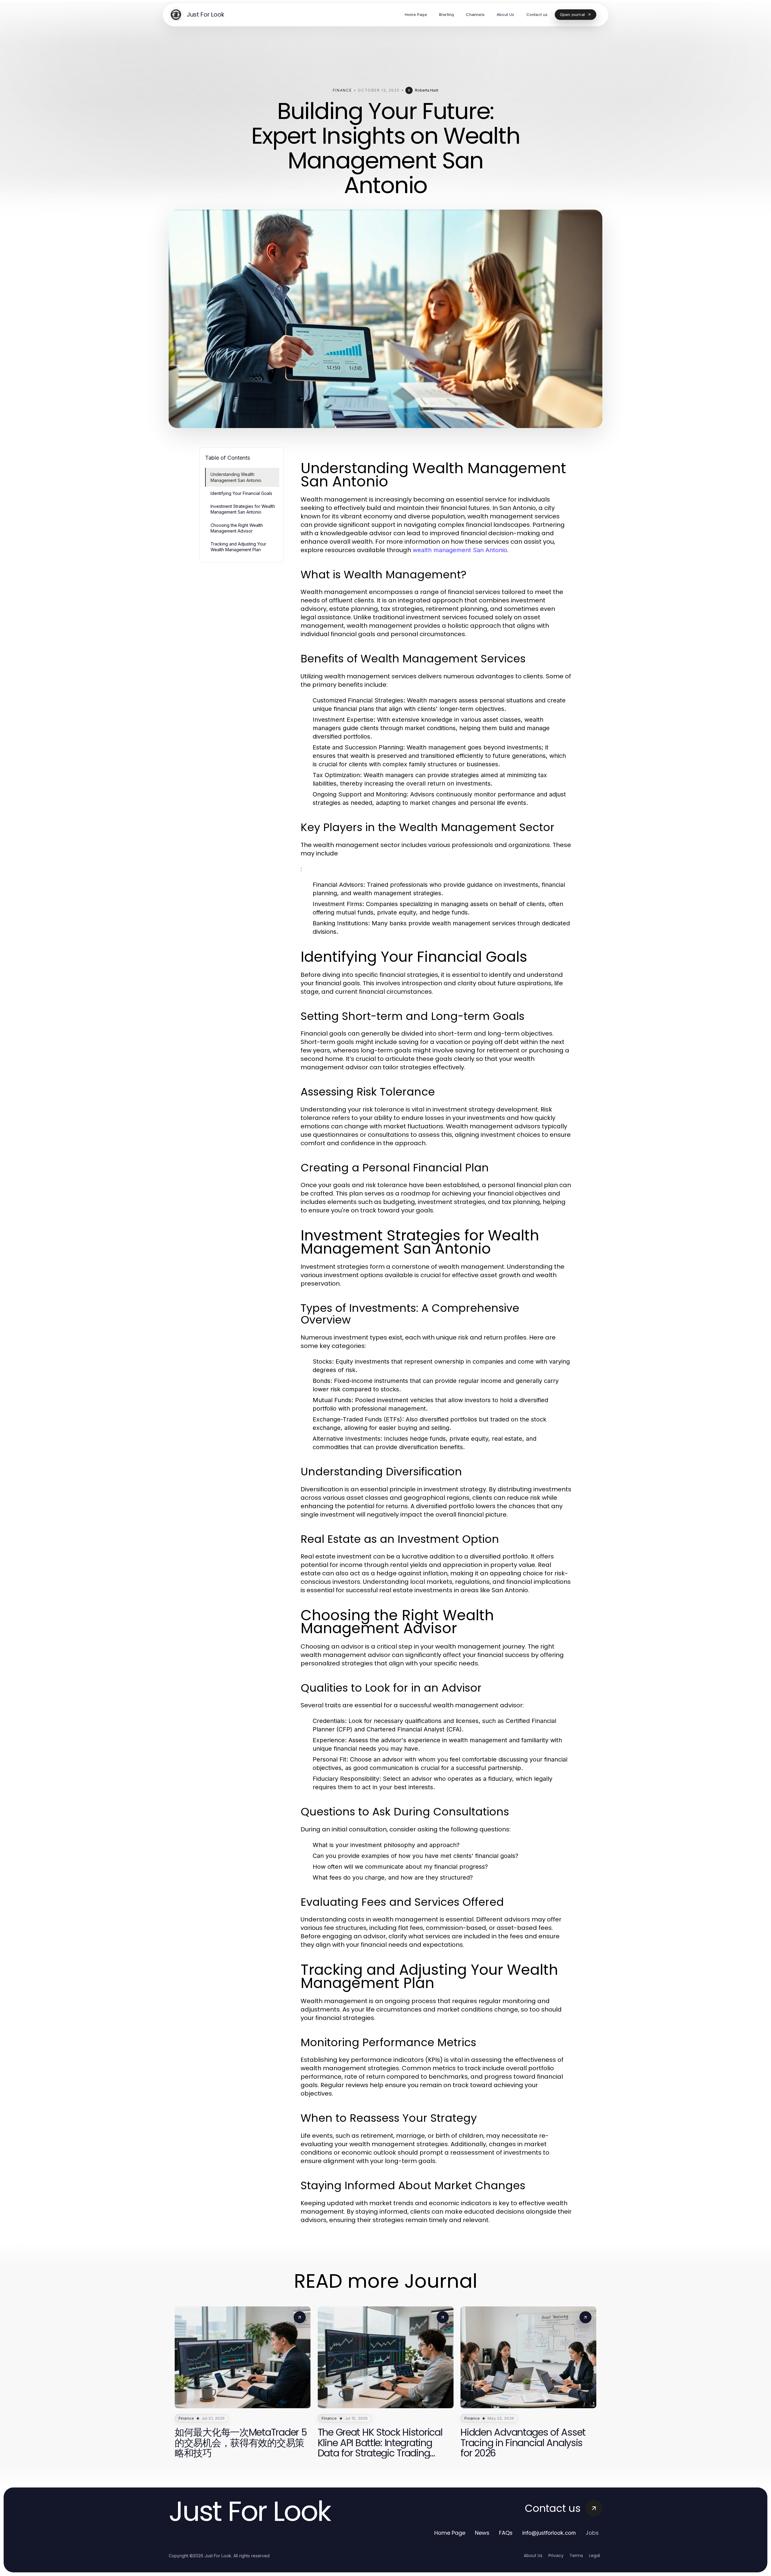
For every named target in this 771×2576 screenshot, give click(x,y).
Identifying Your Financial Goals (241, 493)
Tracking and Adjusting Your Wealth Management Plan (238, 547)
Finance (342, 90)
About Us (533, 2556)
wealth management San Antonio (460, 550)
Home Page (450, 2533)
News (482, 2533)
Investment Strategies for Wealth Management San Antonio (243, 509)
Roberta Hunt (427, 90)
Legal (595, 2556)
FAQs (506, 2533)
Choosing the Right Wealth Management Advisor (237, 528)
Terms (576, 2556)
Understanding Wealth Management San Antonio (236, 477)
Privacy (556, 2556)
